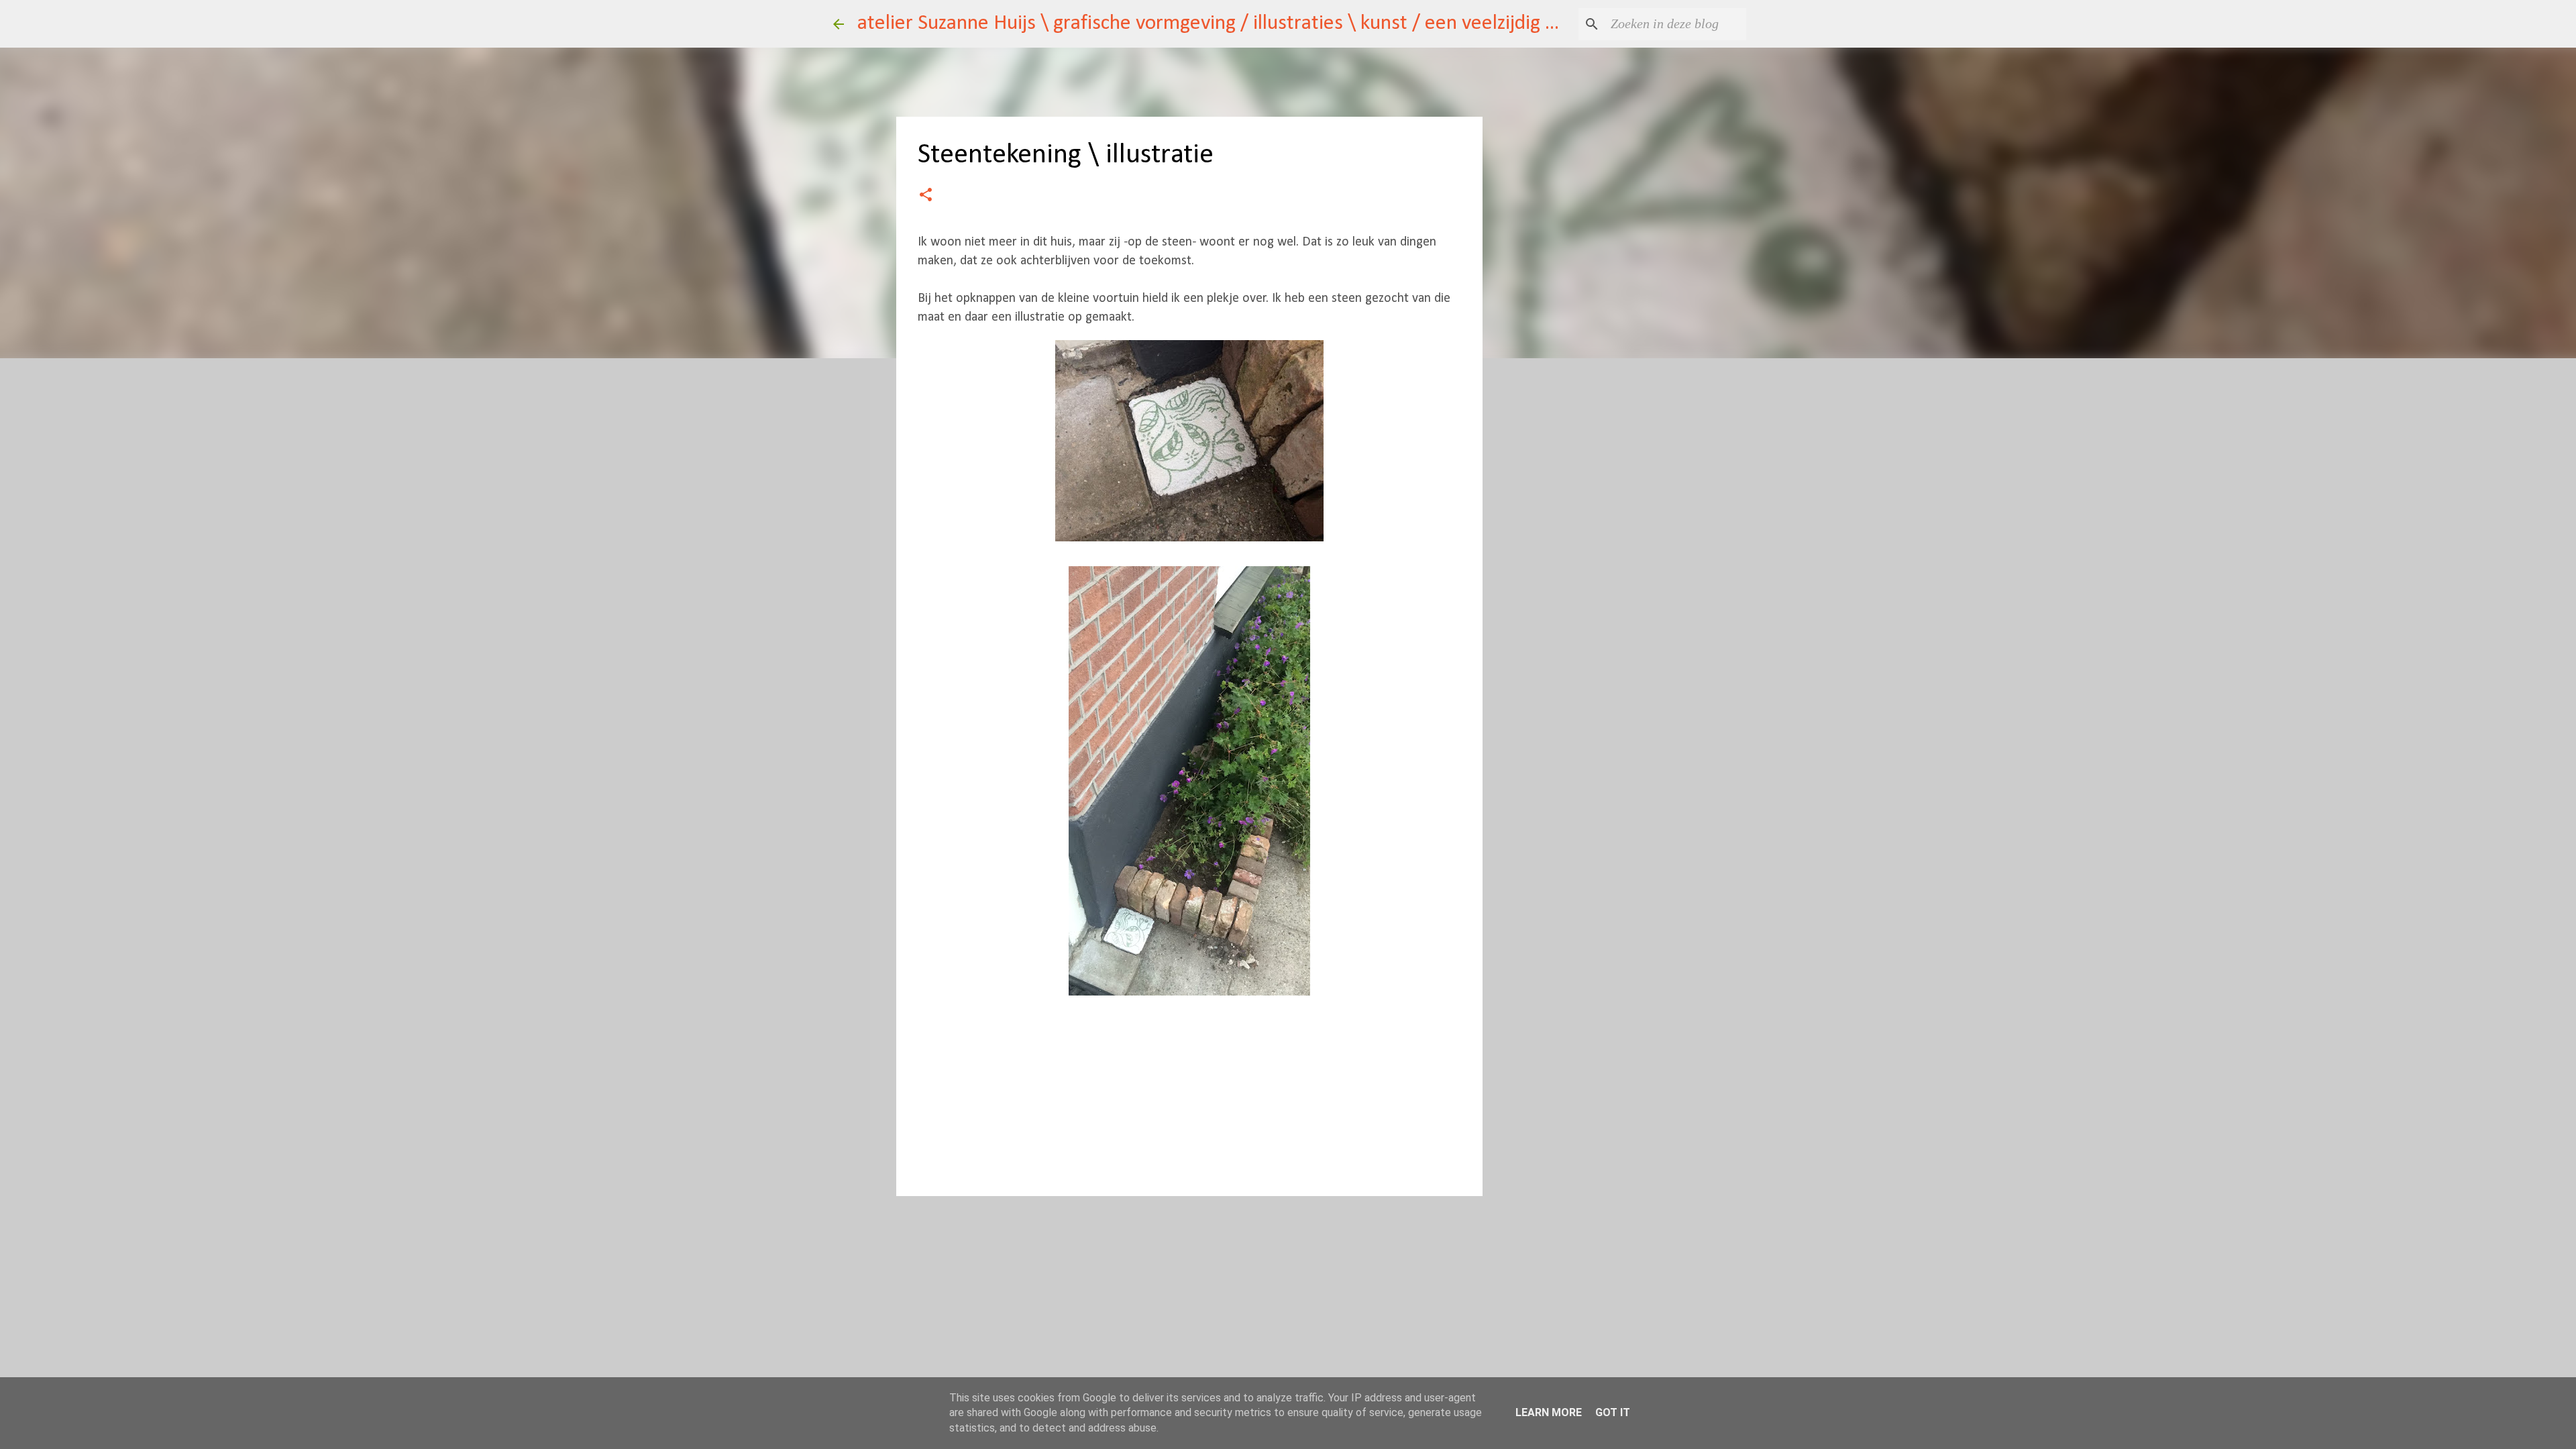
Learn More (1549, 1412)
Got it (1613, 1412)
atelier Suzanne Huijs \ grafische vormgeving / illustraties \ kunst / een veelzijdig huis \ (1225, 23)
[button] (926, 196)
